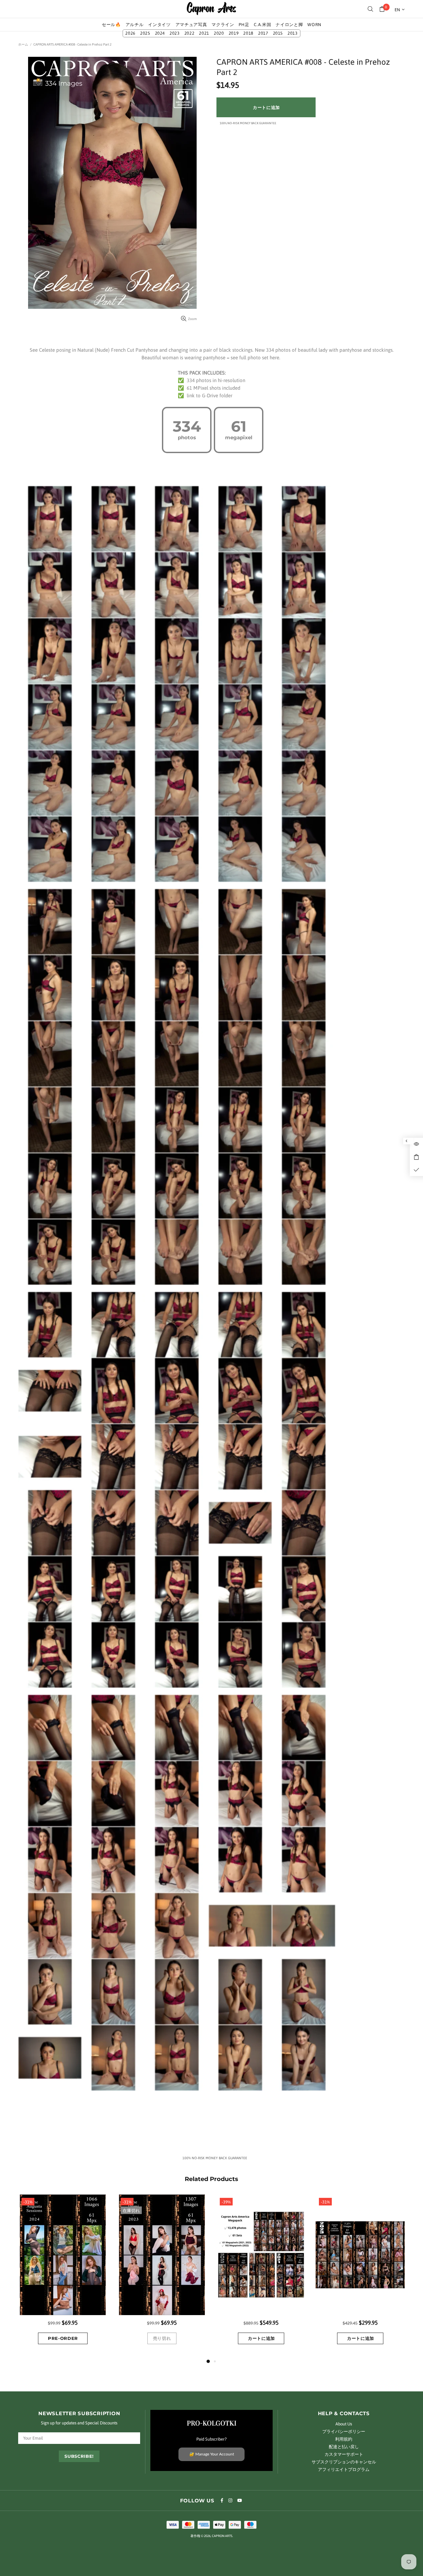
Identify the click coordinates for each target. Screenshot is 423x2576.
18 (248, 33)
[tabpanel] (63, 2276)
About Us (344, 2424)
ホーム (23, 44)
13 (293, 33)
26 (130, 33)
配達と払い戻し (344, 2447)
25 (145, 33)
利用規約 (344, 2439)
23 (175, 33)
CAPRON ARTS (211, 9)
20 (219, 33)
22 (190, 33)
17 (263, 33)
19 (234, 33)
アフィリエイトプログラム (344, 2469)
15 (278, 33)
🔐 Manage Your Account (212, 2454)
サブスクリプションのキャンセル (344, 2462)
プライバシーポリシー (344, 2432)
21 (204, 33)
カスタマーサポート (344, 2454)
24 (160, 33)
